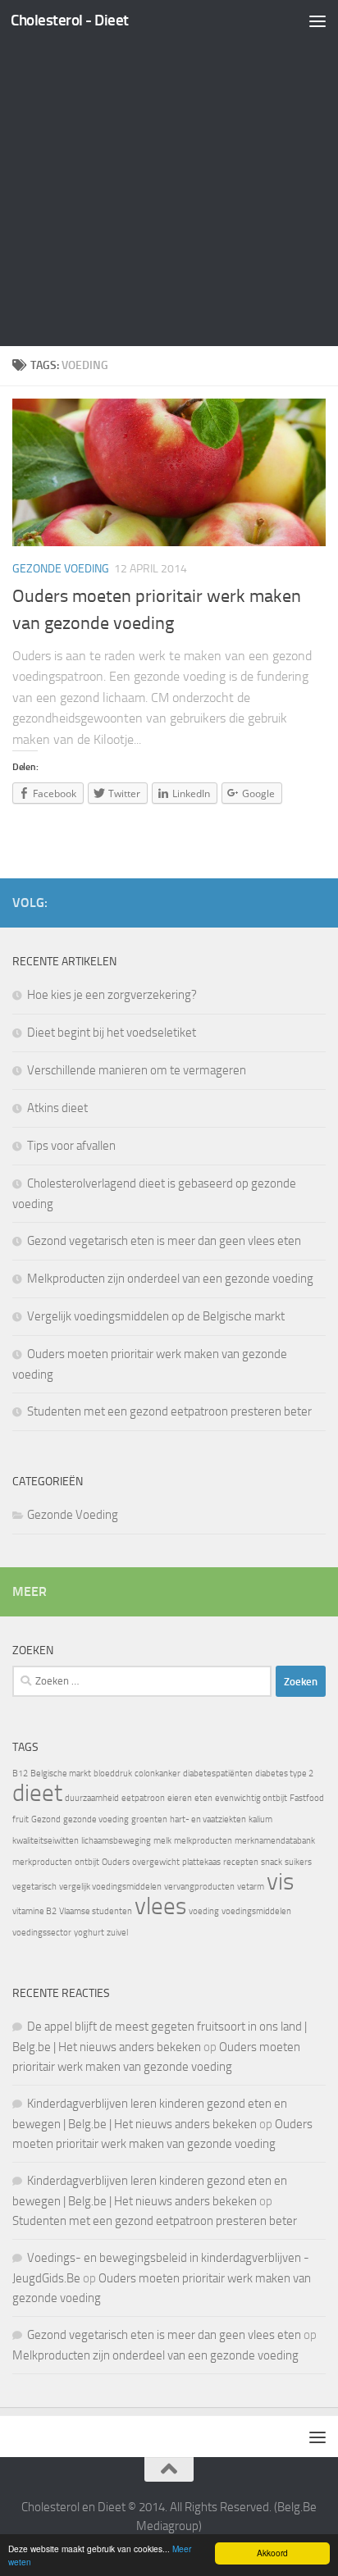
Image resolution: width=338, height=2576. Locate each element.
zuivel (117, 1933)
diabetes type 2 (284, 1774)
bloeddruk (113, 1774)
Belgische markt (61, 1774)
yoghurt (89, 1933)
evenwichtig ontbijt (251, 1798)
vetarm (251, 1887)
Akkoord (272, 2553)
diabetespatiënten (218, 1774)
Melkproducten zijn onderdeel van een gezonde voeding (170, 1279)
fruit (21, 1819)
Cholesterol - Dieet (70, 20)
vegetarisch (34, 1887)
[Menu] (317, 21)
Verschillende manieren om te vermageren (137, 1070)
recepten (241, 1862)
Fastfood (307, 1798)
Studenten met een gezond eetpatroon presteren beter (169, 1411)
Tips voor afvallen (71, 1146)
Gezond (46, 1819)
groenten (149, 1819)
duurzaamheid (92, 1798)
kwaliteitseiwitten (46, 1841)
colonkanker (158, 1774)
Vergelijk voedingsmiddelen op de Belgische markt (156, 1316)
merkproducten (42, 1862)
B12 (20, 1774)
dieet (37, 1793)
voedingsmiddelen (256, 1911)
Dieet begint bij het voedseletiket (112, 1033)
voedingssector (42, 1933)
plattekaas (201, 1862)
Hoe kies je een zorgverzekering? (112, 995)
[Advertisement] (169, 177)
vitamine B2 (34, 1911)
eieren (180, 1798)
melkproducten (203, 1841)
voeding (204, 1911)
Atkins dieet (57, 1108)
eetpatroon (143, 1798)
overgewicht (156, 1862)
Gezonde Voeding (61, 569)
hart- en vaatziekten (208, 1819)
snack (272, 1862)
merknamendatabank (275, 1841)
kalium (260, 1819)
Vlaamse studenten (96, 1911)
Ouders (116, 1862)
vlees (160, 1906)
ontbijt (87, 1862)
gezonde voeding (96, 1819)
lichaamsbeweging (116, 1841)
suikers (298, 1862)
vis (280, 1882)
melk (162, 1841)
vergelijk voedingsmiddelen (110, 1887)
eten (203, 1798)
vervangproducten (199, 1887)
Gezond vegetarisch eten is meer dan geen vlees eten (164, 1241)
